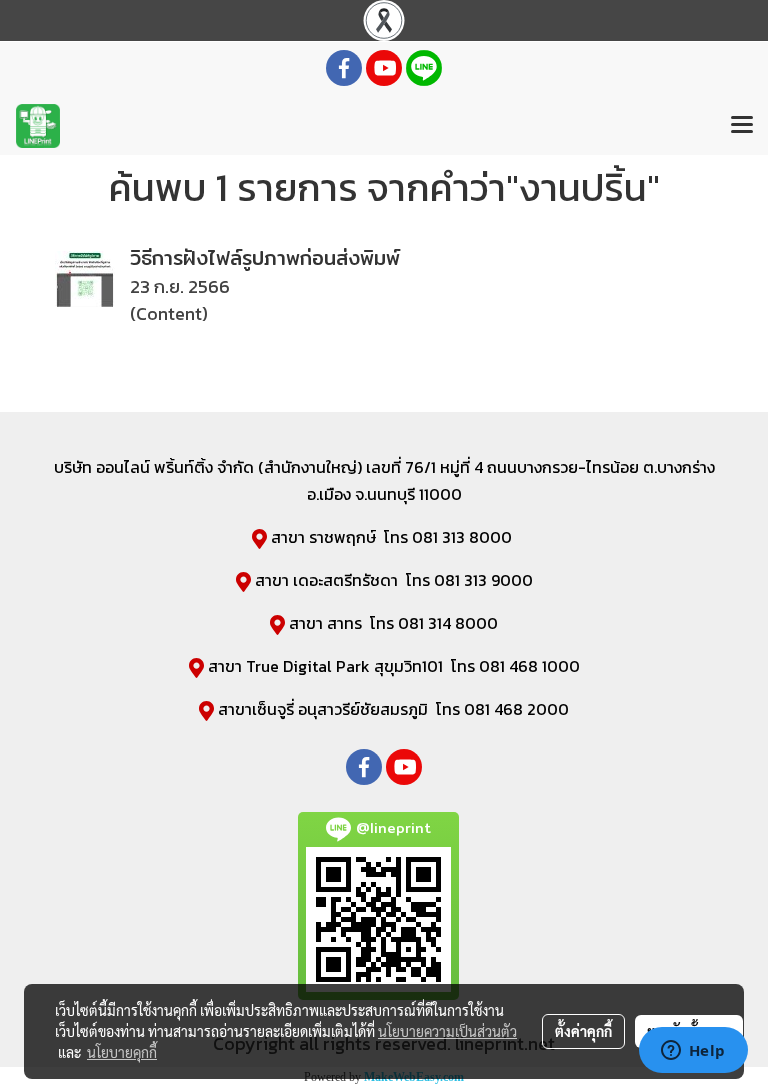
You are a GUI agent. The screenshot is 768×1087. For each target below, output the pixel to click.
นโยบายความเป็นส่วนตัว (447, 1031)
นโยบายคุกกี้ (122, 1052)
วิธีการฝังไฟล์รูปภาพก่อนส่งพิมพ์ (265, 257)
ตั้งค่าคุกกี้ (583, 1031)
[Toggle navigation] (742, 126)
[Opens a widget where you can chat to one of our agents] (693, 1052)
